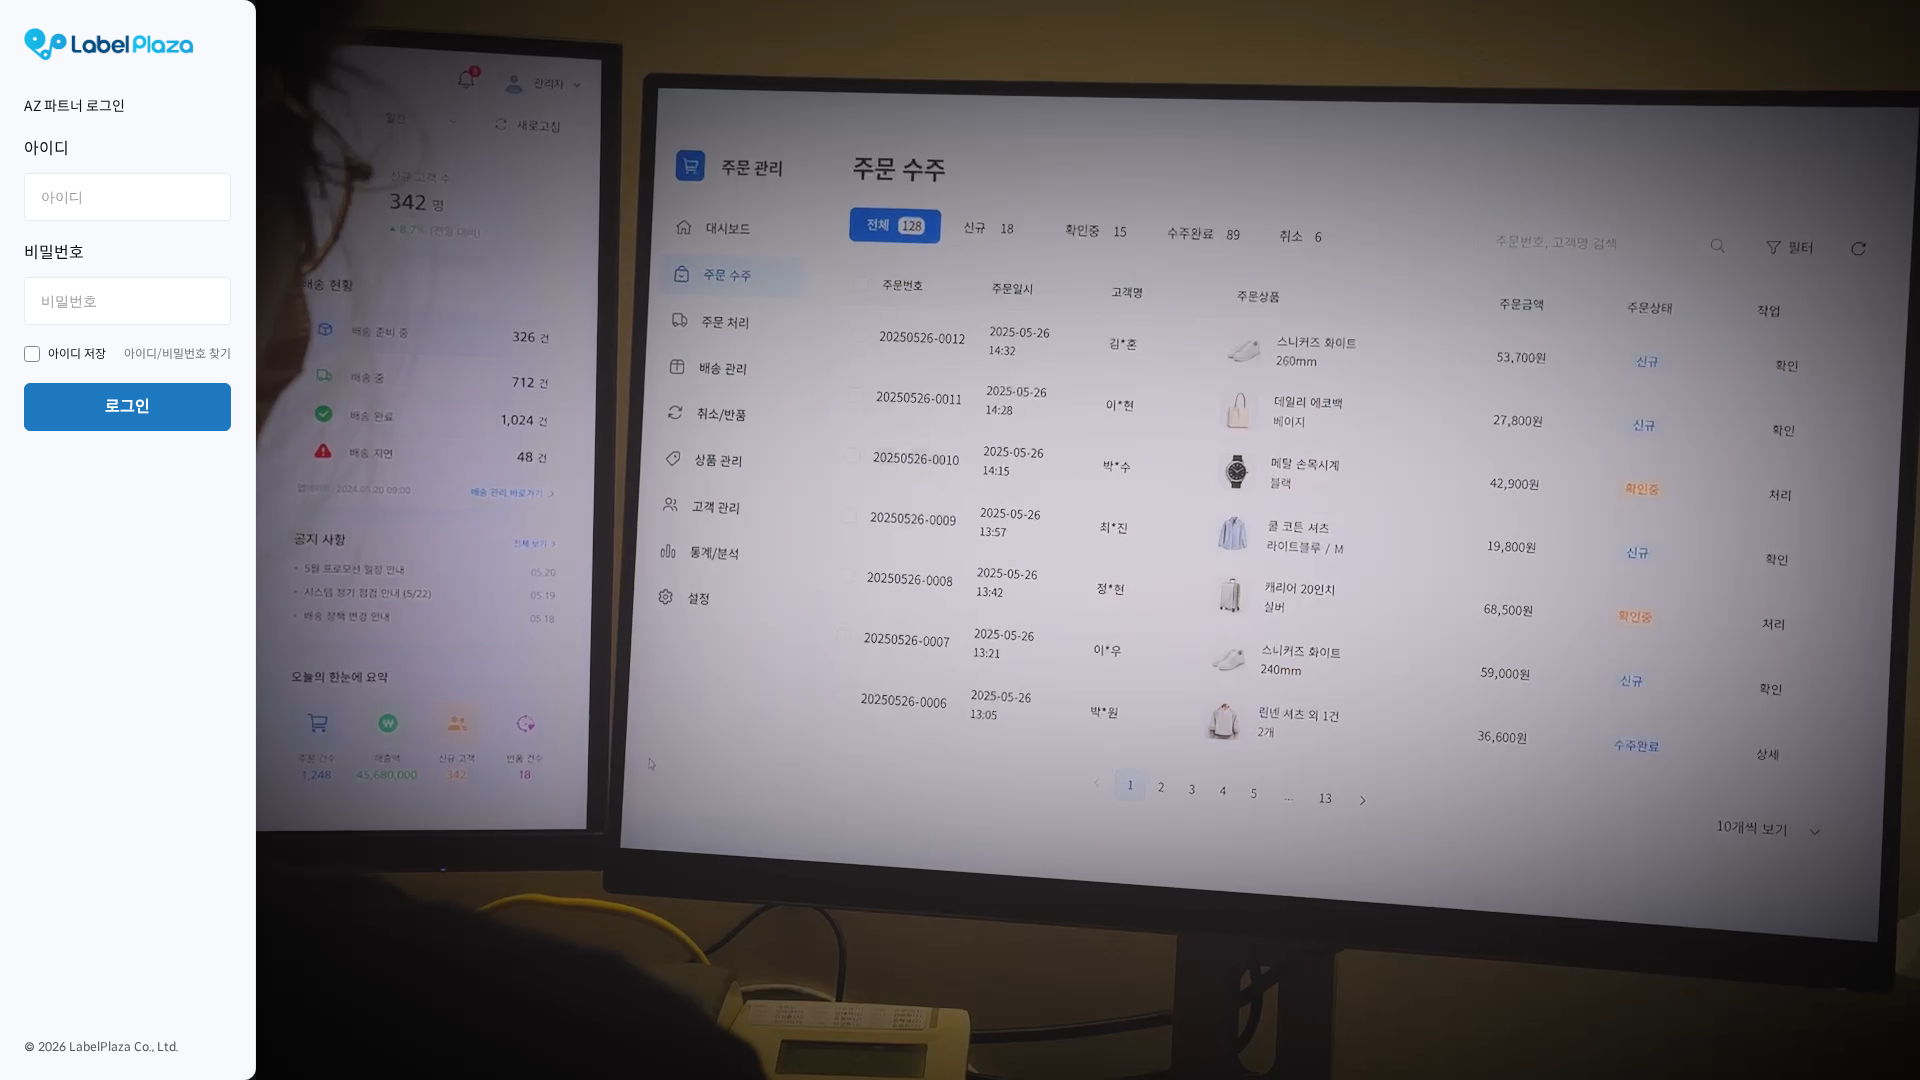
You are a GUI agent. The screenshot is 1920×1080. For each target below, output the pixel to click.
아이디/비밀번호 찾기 (177, 353)
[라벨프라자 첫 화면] (127, 44)
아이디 (46, 148)
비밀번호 (54, 252)
